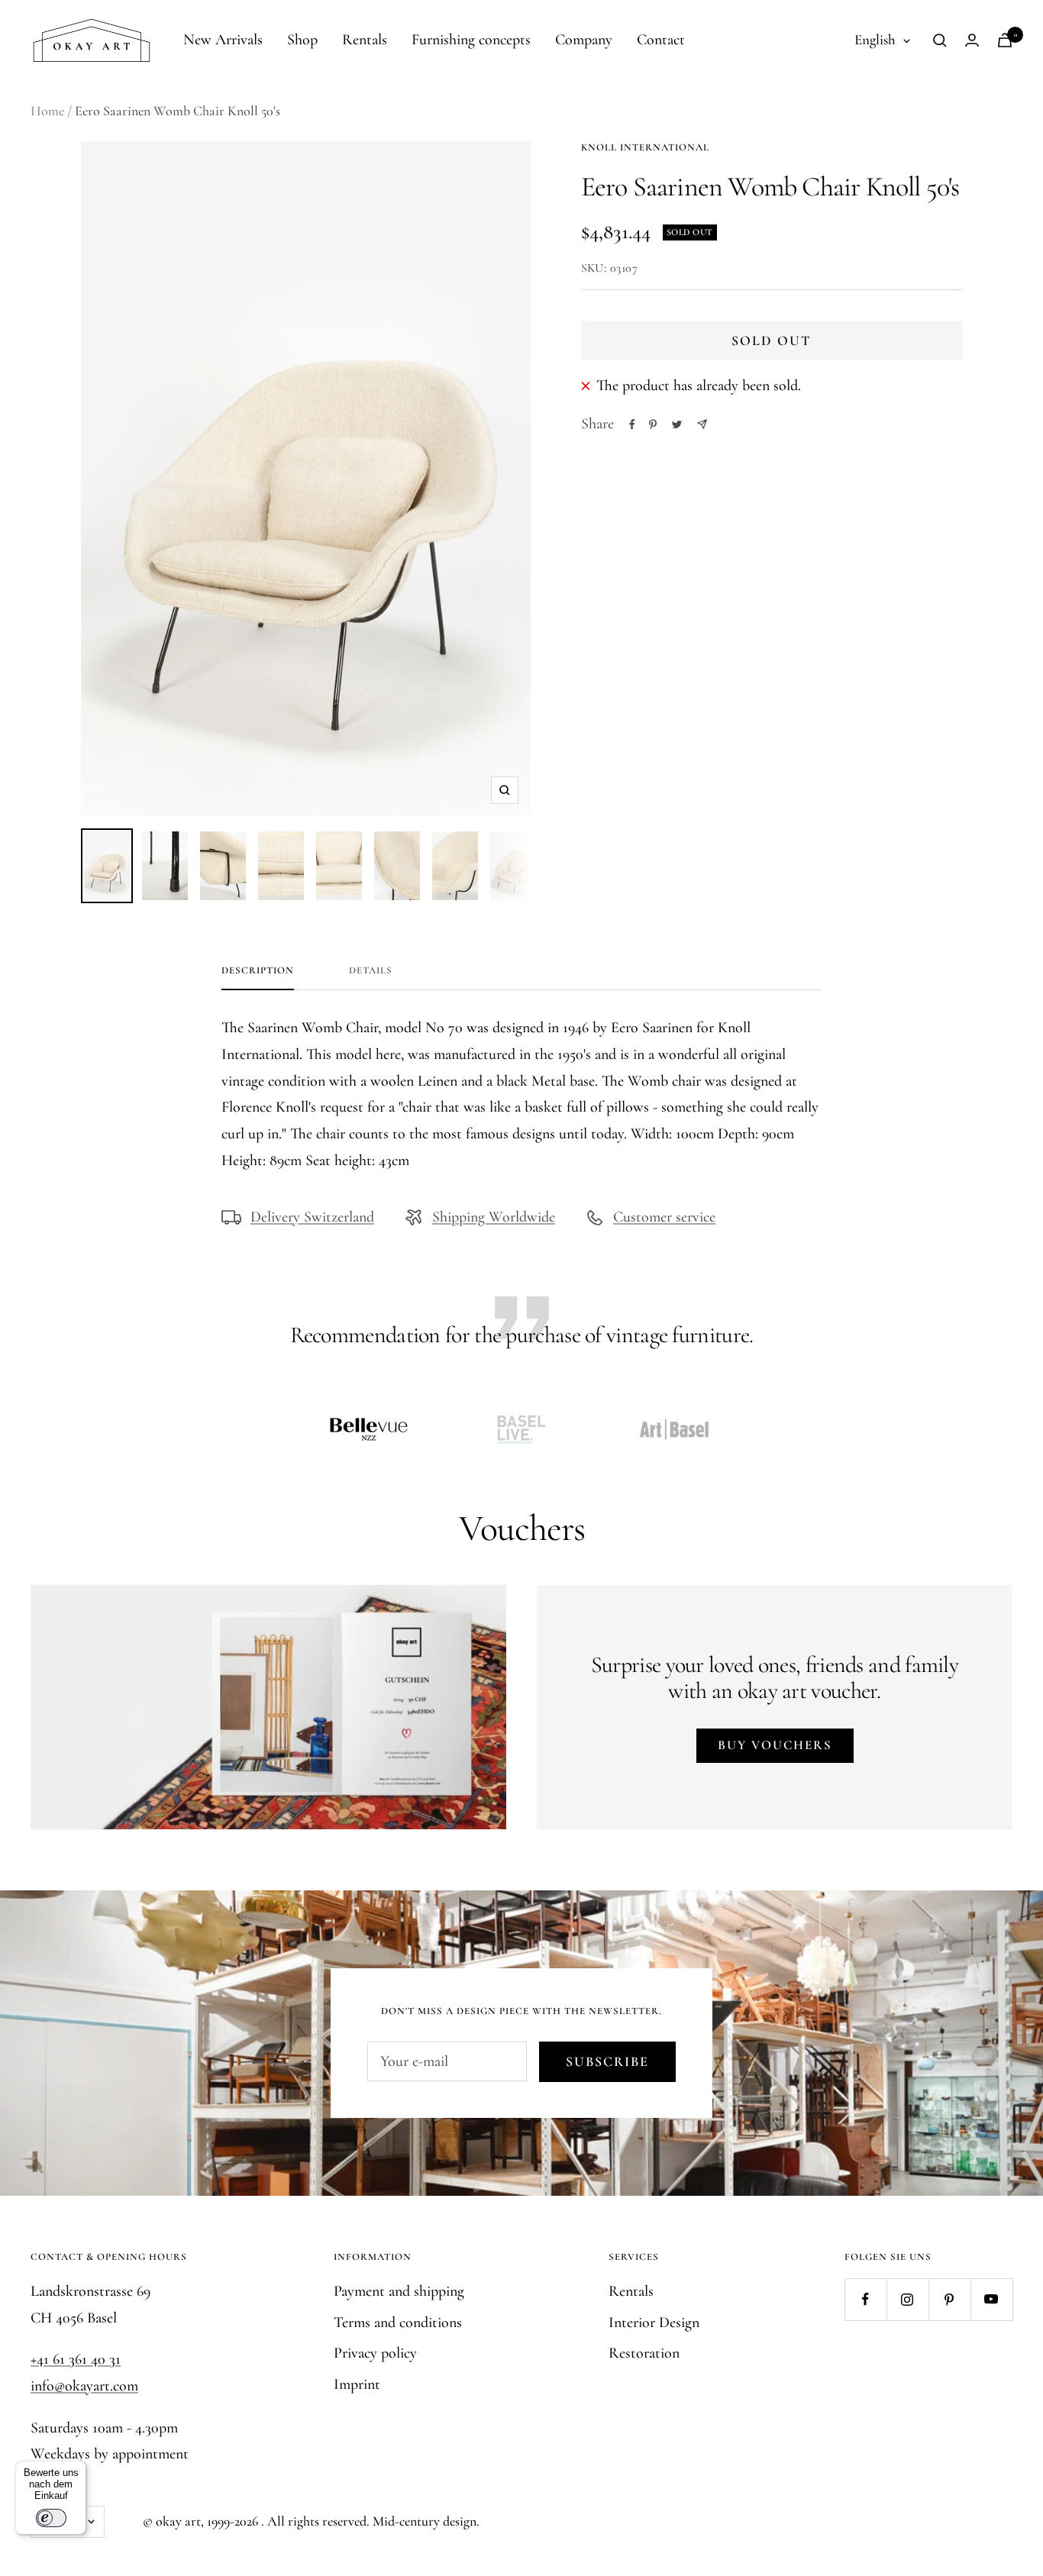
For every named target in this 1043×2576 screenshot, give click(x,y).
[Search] (940, 40)
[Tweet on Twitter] (677, 424)
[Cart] (1005, 40)
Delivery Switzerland (312, 1217)
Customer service (664, 1217)
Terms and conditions (398, 2323)
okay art (178, 2521)
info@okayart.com (84, 2386)
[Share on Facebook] (632, 424)
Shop (302, 40)
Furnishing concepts (471, 40)
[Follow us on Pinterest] (949, 2299)
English (875, 39)
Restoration (644, 2353)
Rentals (365, 40)
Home (47, 111)
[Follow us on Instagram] (907, 2299)
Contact (661, 40)
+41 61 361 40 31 (76, 2359)
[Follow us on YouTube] (991, 2299)
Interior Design (654, 2323)
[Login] (972, 40)
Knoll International (645, 147)
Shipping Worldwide (494, 1217)
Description (258, 970)
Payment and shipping (399, 2291)
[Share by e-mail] (702, 424)
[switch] (51, 2518)
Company (584, 40)
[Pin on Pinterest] (653, 424)
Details (371, 970)
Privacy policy (375, 2353)
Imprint (357, 2384)
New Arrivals (223, 40)
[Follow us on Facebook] (865, 2299)
